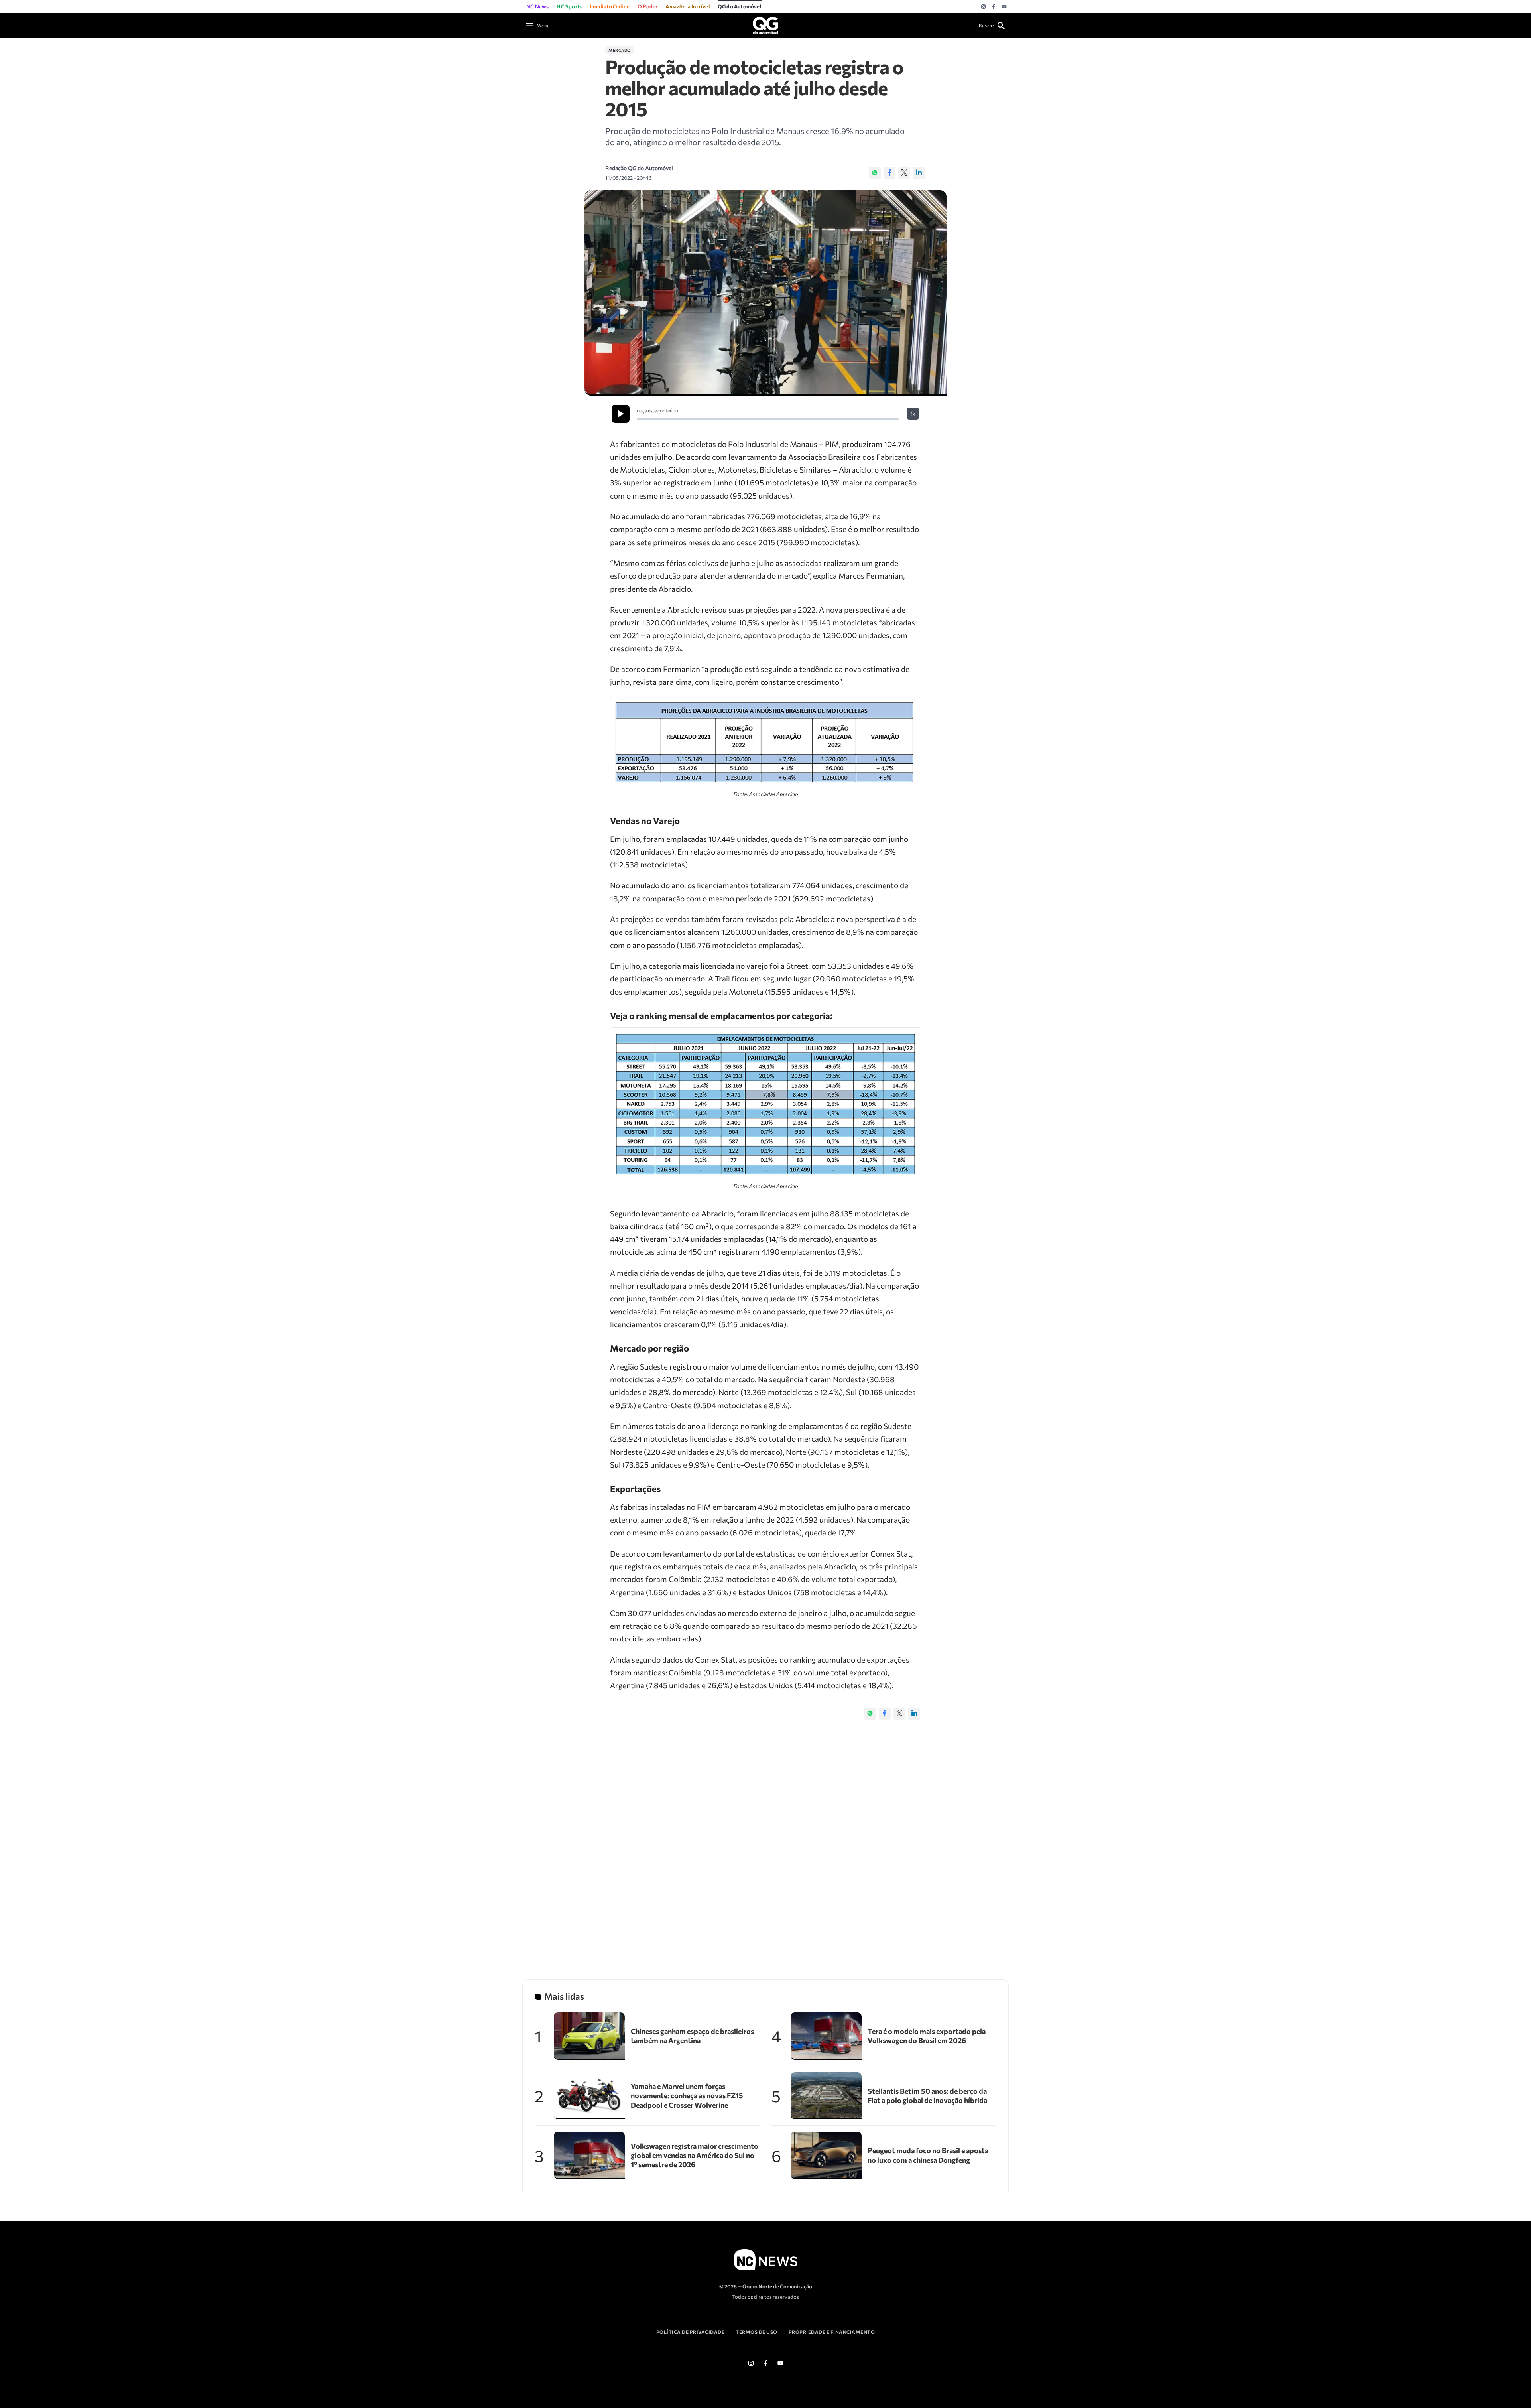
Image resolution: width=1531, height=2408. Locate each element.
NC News (537, 6)
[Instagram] (983, 7)
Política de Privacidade (691, 2332)
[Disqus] (765, 1841)
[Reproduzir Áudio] (621, 414)
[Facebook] (994, 7)
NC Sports (569, 6)
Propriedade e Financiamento (832, 2332)
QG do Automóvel (740, 6)
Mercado (620, 50)
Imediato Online (610, 6)
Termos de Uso (757, 2332)
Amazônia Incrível (687, 6)
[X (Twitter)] (904, 173)
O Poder (647, 6)
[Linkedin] (919, 173)
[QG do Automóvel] (765, 25)
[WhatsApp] (875, 173)
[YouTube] (1004, 7)
